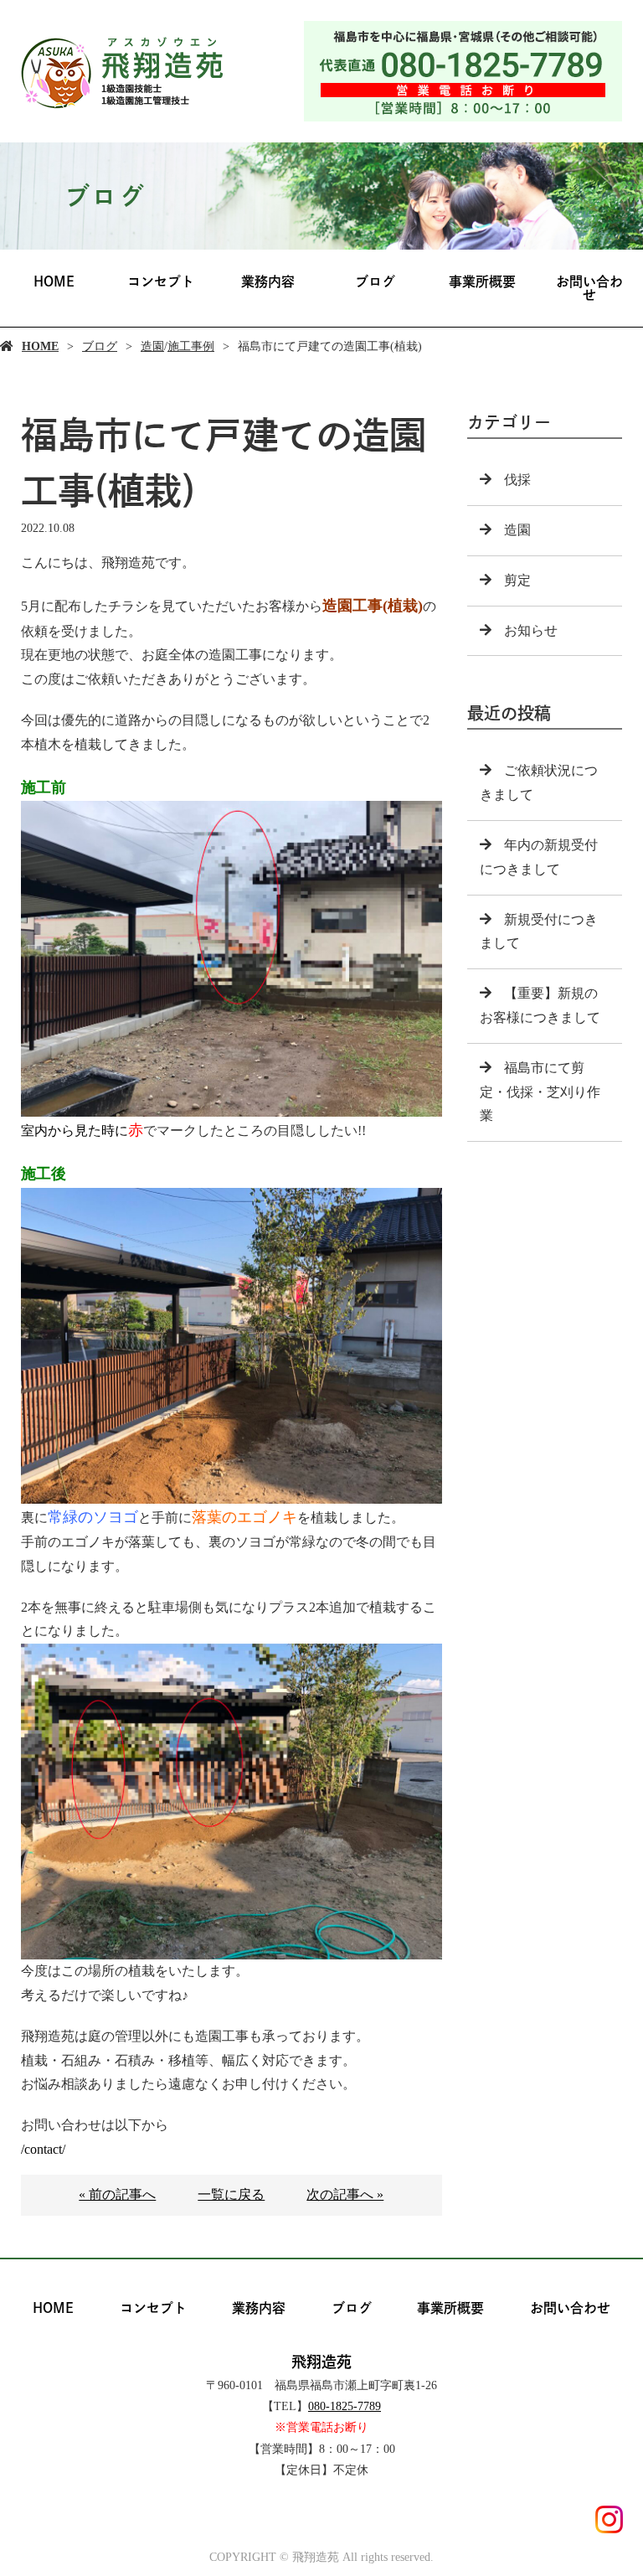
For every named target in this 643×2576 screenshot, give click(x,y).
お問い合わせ (589, 288)
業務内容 (268, 281)
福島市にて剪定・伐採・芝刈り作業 (540, 1092)
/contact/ (43, 2149)
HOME (54, 281)
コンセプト (161, 281)
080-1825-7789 (345, 2406)
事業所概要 (482, 281)
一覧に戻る (231, 2194)
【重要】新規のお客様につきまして (540, 1005)
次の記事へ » (345, 2194)
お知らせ (531, 630)
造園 (152, 346)
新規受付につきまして (539, 932)
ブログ (375, 281)
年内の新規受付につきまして (539, 857)
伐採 (517, 480)
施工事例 (191, 346)
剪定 (517, 580)
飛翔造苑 (321, 2362)
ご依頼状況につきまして (539, 782)
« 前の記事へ (117, 2194)
